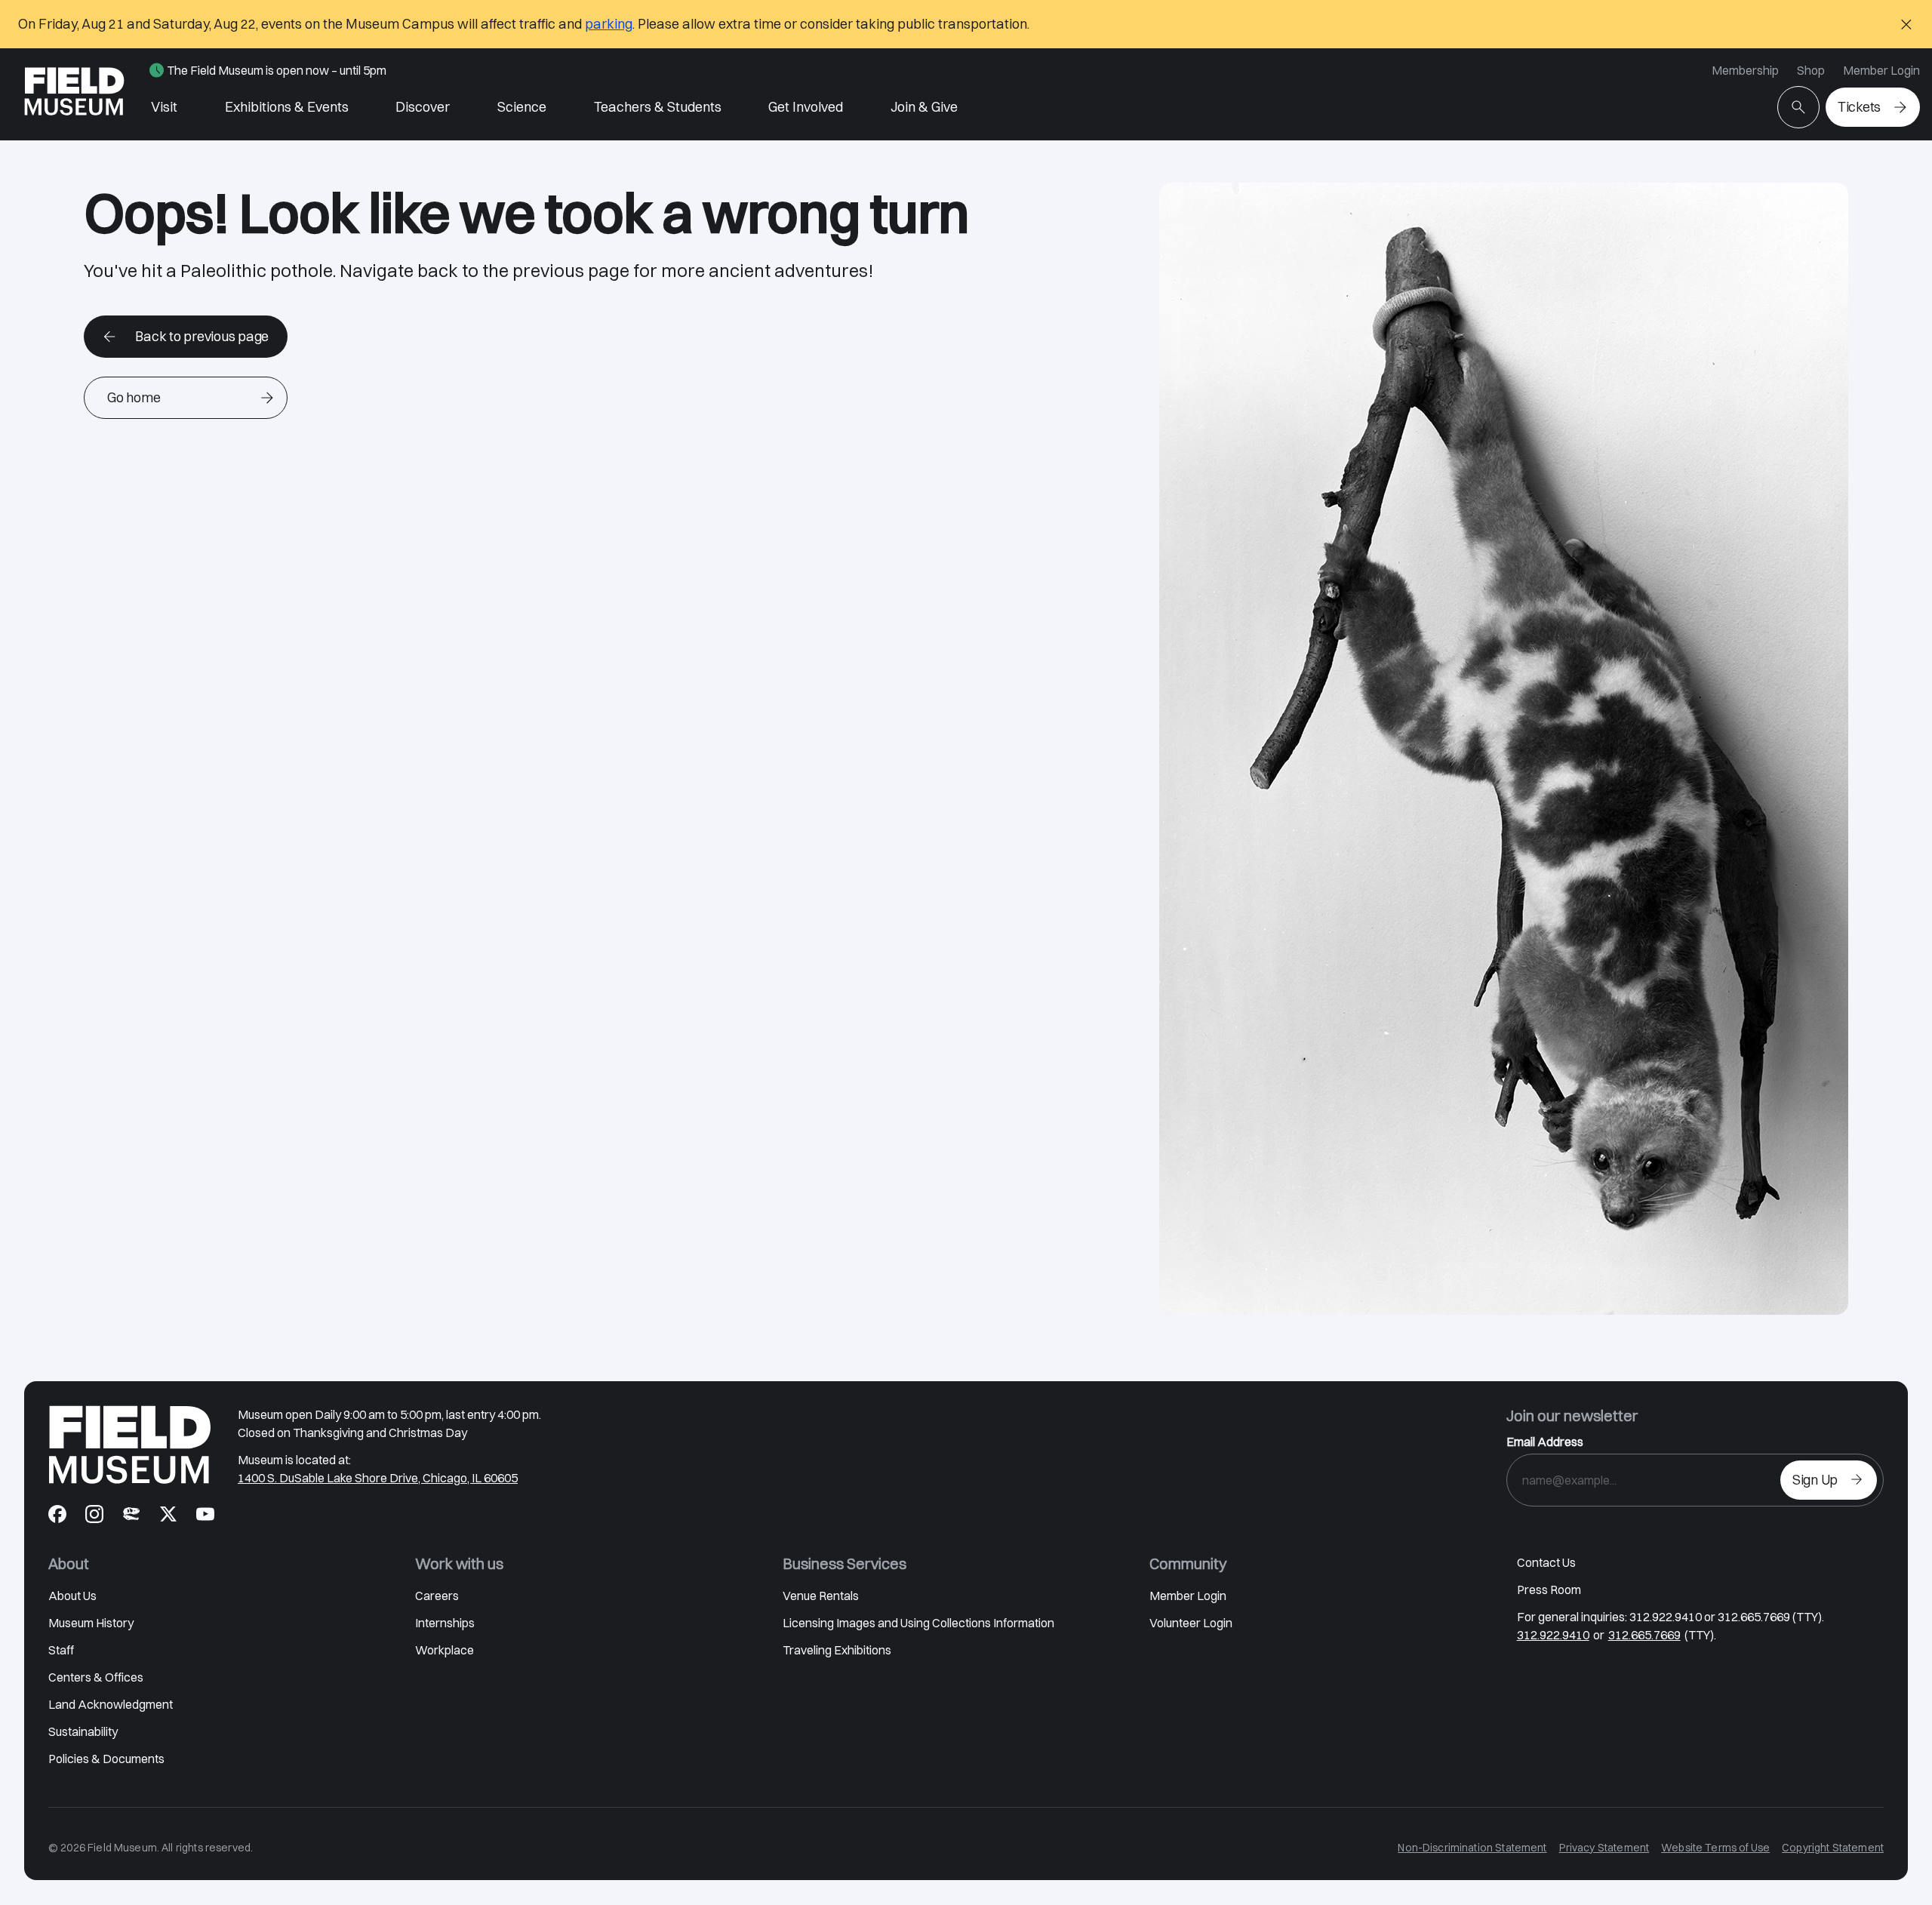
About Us (72, 1596)
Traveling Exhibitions (837, 1650)
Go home (134, 397)
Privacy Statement (1604, 1848)
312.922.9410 (1553, 1635)
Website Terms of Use (1715, 1848)
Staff (61, 1650)
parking (609, 24)
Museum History (91, 1623)
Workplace (445, 1650)
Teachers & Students (658, 107)
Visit (164, 107)
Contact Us (1546, 1562)
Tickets (1859, 107)
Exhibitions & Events (287, 107)
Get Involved (806, 107)
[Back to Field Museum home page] (74, 94)
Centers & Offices (96, 1677)
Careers (437, 1596)
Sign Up (1815, 1480)
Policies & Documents (106, 1759)
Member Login (1881, 70)
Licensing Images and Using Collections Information (918, 1623)
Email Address (1545, 1442)
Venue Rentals (821, 1596)
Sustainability (83, 1731)
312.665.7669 (1644, 1635)
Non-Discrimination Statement (1472, 1848)
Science (522, 107)
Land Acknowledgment (111, 1704)
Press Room (1549, 1590)
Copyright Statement (1833, 1848)
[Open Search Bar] (1798, 107)
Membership (1745, 70)
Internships (445, 1623)
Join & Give (924, 107)
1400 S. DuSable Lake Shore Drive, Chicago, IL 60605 (378, 1478)
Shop (1811, 70)
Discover (423, 107)
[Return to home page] (130, 1445)
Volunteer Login (1191, 1623)
